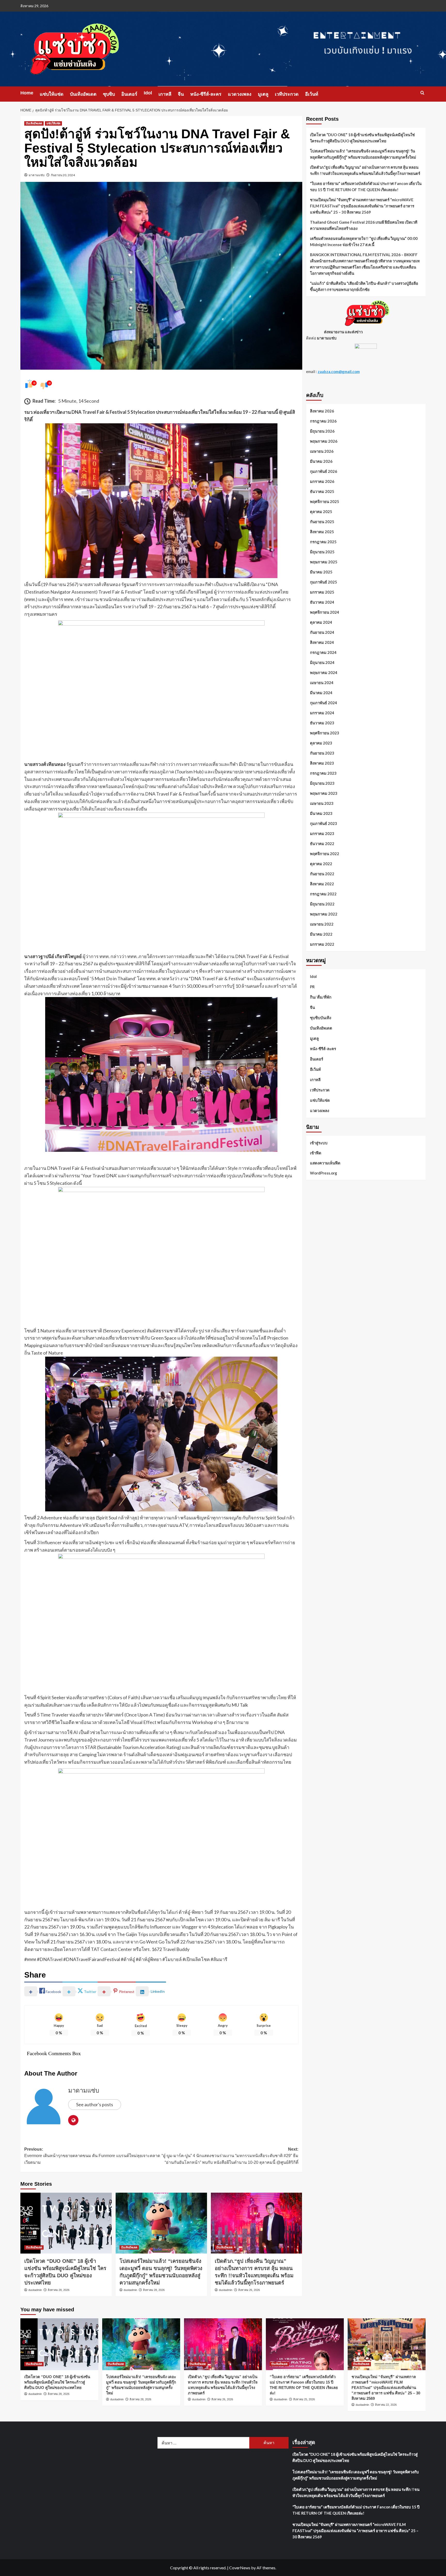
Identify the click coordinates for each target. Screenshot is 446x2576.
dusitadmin (35, 2290)
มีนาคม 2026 (321, 461)
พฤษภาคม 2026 (324, 441)
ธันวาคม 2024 (322, 602)
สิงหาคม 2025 (322, 532)
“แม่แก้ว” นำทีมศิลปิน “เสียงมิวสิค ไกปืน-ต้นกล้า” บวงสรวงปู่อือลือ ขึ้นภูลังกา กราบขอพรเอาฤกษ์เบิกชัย (364, 286)
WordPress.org (324, 1173)
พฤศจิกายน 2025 (325, 501)
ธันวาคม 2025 (322, 491)
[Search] (422, 93)
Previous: (92, 2156)
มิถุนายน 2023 (322, 783)
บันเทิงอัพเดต (83, 94)
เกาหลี (165, 94)
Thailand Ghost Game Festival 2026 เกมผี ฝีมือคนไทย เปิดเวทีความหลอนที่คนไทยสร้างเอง (364, 225)
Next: (230, 2156)
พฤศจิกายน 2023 (325, 733)
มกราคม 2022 (322, 944)
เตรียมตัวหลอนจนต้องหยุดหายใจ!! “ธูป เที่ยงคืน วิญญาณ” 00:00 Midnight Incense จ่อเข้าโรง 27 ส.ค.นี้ (364, 241)
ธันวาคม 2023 (322, 723)
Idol (148, 93)
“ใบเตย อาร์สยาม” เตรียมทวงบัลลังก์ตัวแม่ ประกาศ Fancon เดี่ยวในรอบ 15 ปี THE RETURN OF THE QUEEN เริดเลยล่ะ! (366, 187)
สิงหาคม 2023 (322, 763)
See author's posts (95, 2104)
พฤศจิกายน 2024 (325, 612)
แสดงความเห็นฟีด (325, 1163)
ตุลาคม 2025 (321, 512)
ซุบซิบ (109, 94)
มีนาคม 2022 (321, 934)
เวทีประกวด (287, 94)
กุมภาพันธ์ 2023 (324, 823)
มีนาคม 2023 (321, 813)
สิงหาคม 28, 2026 (59, 2290)
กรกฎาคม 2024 (323, 652)
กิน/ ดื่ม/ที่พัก (321, 997)
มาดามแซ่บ (37, 175)
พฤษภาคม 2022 (324, 914)
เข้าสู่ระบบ (319, 1143)
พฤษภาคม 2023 (324, 793)
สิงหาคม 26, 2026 (249, 2290)
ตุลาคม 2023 (321, 743)
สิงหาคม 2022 (322, 884)
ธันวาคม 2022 (322, 844)
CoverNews (240, 2568)
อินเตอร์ (129, 94)
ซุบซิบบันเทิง (321, 1018)
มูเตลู (263, 94)
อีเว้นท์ (312, 94)
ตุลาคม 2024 (321, 622)
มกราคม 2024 (322, 713)
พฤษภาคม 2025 (324, 562)
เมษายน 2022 (322, 924)
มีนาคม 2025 (321, 572)
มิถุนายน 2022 (322, 904)
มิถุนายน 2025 (322, 552)
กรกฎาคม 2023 (323, 773)
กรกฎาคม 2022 (323, 894)
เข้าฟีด (316, 1153)
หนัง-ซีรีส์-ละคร (206, 94)
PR (312, 987)
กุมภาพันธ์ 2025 (324, 582)
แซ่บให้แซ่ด (52, 94)
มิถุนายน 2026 (322, 431)
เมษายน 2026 (322, 451)
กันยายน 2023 (322, 753)
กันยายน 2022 (322, 874)
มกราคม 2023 (322, 833)
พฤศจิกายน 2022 (325, 854)
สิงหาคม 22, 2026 (386, 2405)
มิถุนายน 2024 (322, 662)
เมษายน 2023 (322, 803)
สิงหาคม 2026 (322, 411)
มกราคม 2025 (322, 592)
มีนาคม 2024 (321, 693)
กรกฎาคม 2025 (323, 542)
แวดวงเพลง (240, 94)
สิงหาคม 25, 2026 (304, 2399)
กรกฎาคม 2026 (323, 421)
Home (27, 93)
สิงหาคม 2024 (322, 642)
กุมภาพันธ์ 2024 (324, 703)
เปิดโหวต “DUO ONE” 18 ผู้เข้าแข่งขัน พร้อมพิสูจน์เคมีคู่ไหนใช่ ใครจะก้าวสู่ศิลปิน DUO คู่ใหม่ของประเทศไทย (362, 138)
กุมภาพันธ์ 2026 (324, 471)
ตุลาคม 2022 (321, 864)
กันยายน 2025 (322, 522)
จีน (181, 94)
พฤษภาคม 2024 (324, 673)
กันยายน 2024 (322, 632)
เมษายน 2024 (322, 683)
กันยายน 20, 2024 (63, 175)
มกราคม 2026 (322, 481)
